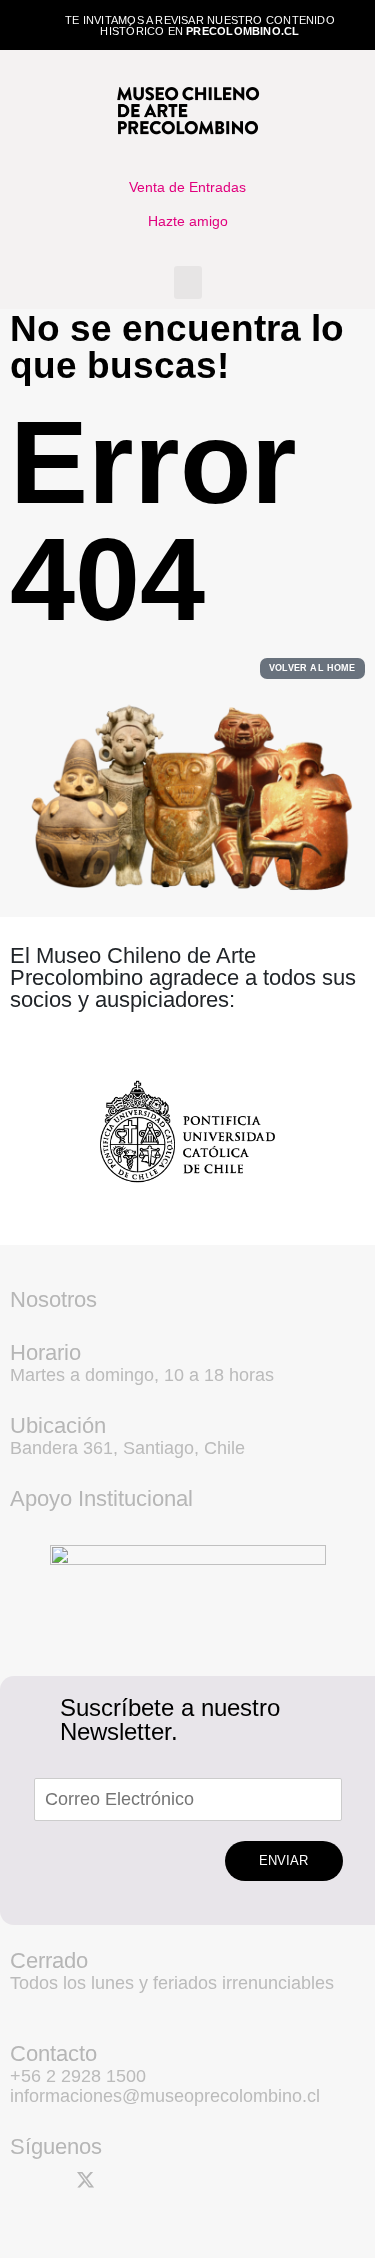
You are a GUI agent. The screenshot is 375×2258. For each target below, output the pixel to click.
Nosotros (53, 1299)
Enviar (283, 1860)
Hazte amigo (188, 221)
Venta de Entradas (187, 187)
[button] (188, 282)
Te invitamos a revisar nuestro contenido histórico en (200, 25)
